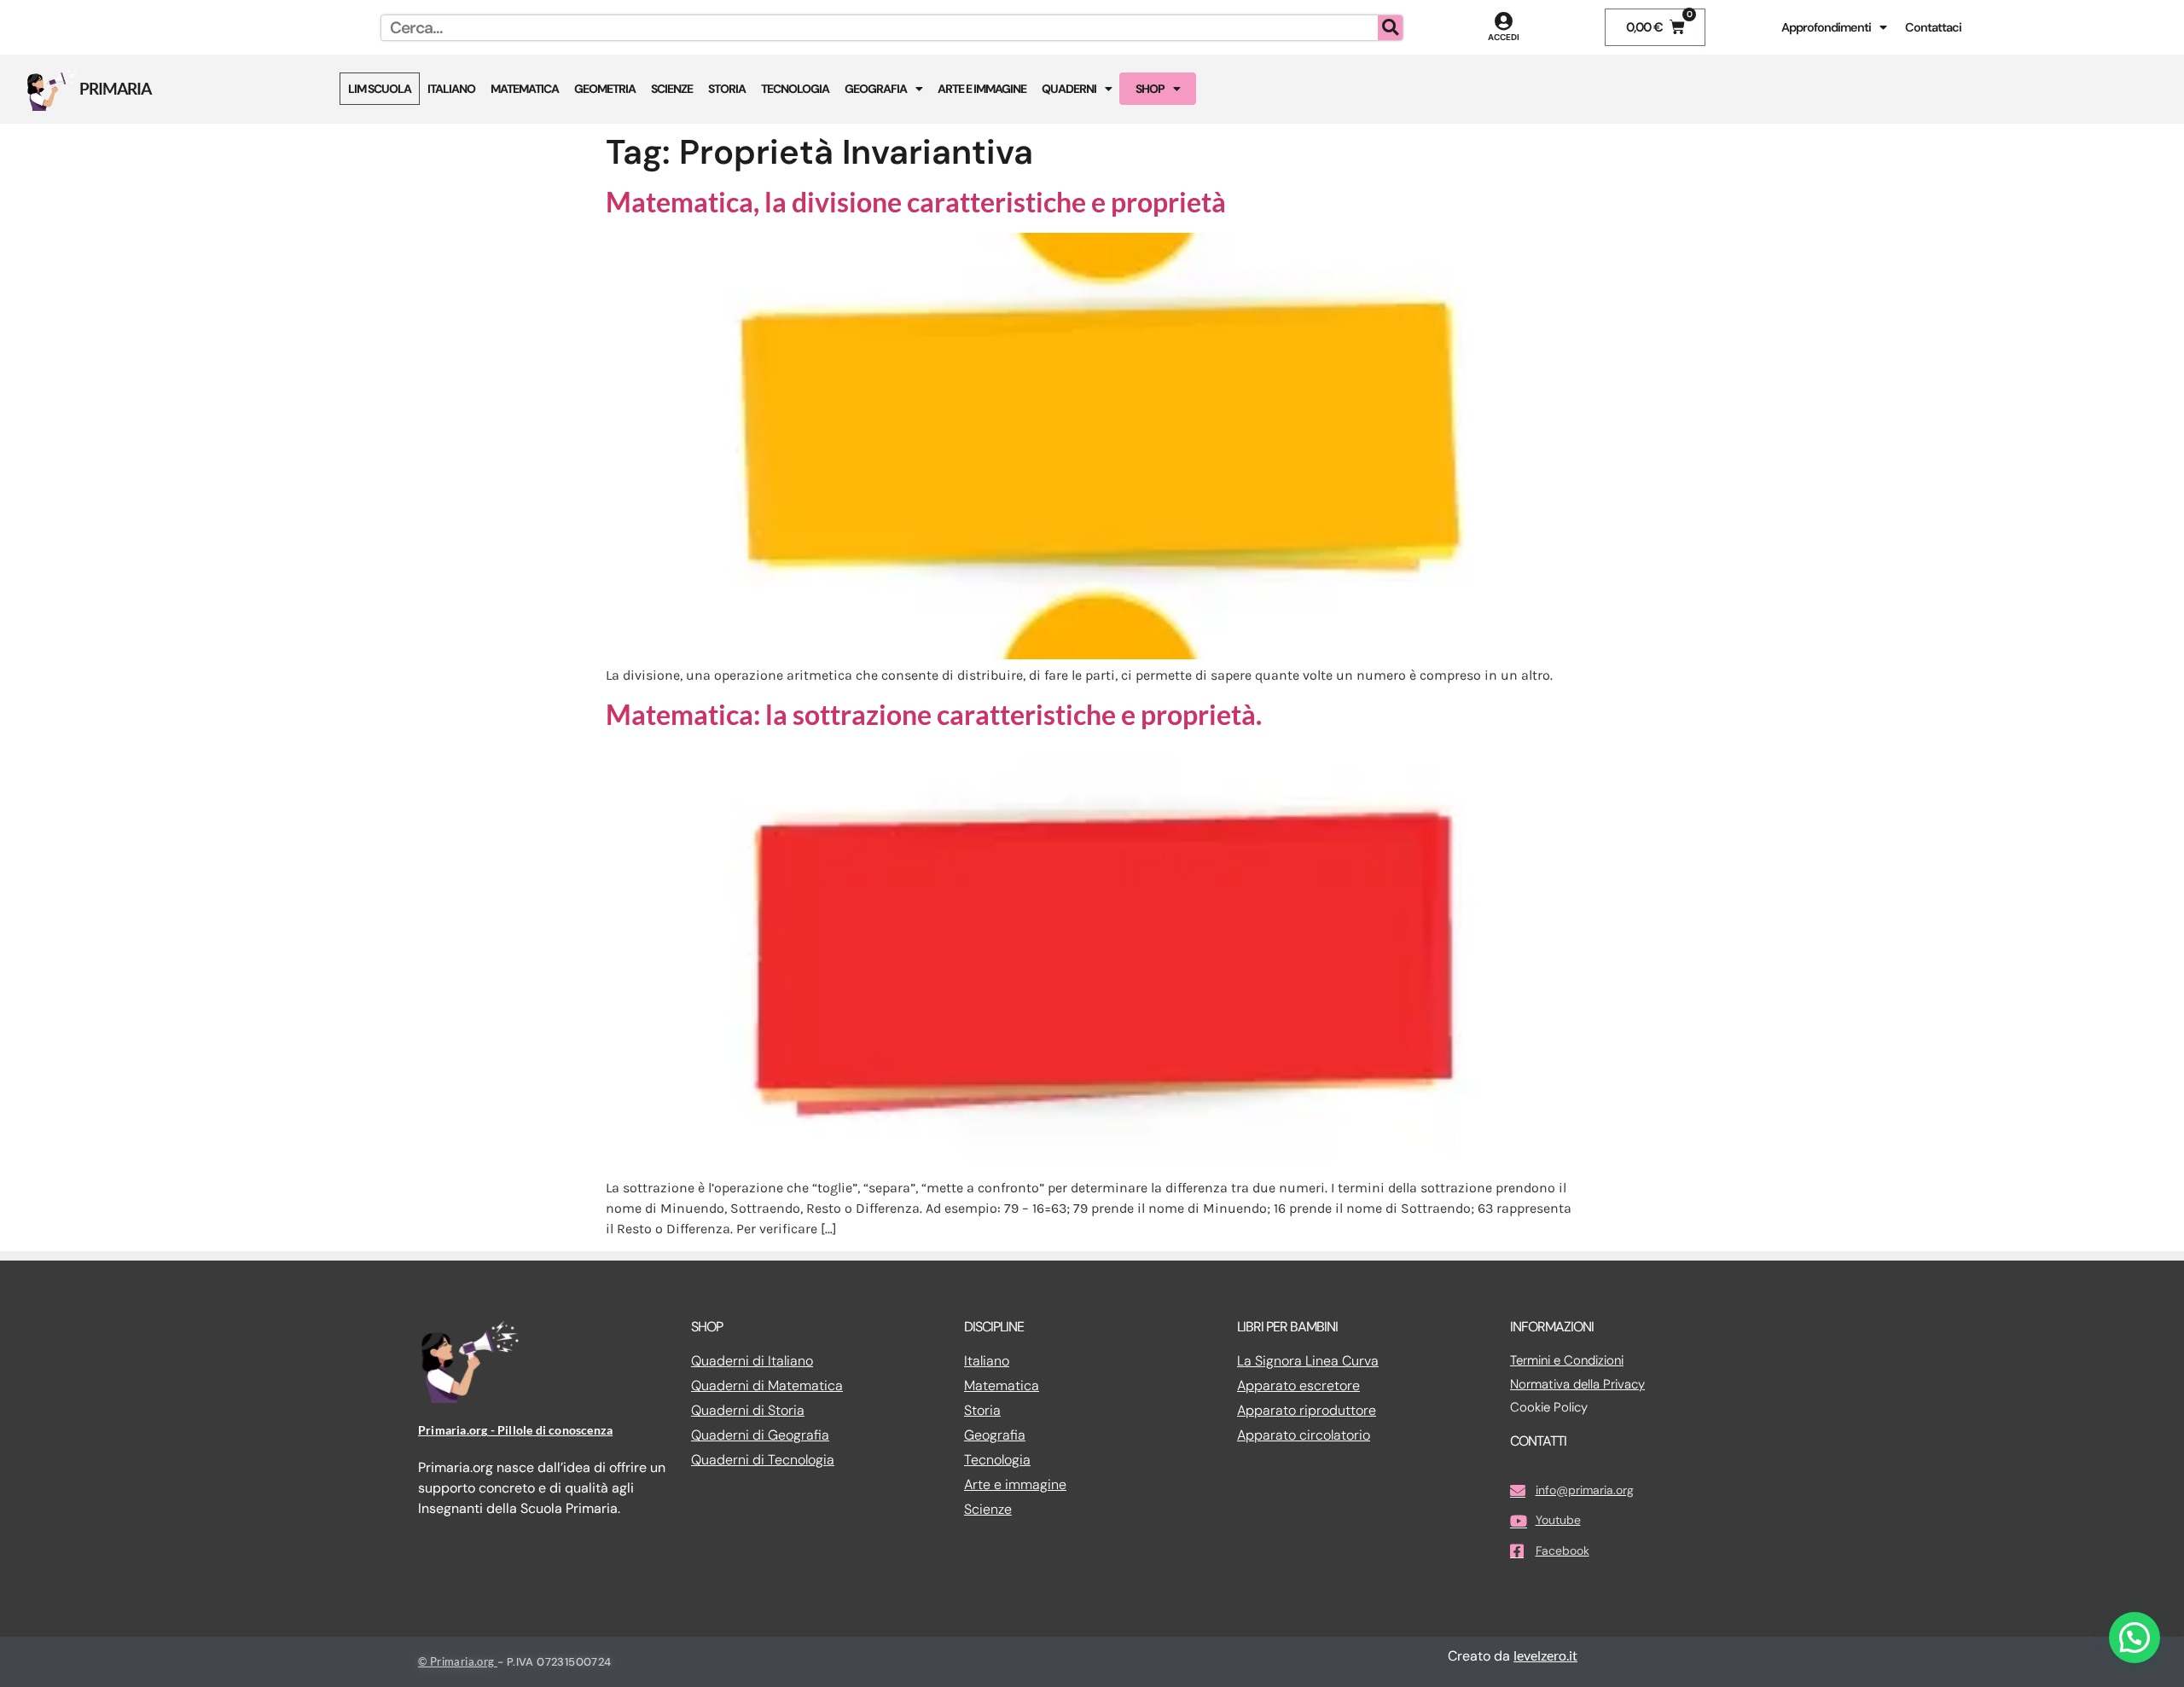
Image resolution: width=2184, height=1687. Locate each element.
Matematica (525, 89)
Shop (1150, 89)
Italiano (451, 89)
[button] (2135, 1638)
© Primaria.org (458, 1661)
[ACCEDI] (1504, 21)
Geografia (876, 89)
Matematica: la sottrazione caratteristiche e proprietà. (934, 714)
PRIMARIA (115, 88)
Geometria (605, 89)
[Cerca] (1390, 28)
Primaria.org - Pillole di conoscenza (515, 1430)
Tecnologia (795, 89)
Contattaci (1933, 27)
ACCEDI (1504, 37)
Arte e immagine (982, 89)
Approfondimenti (1826, 27)
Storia (727, 89)
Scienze (672, 89)
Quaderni (1069, 89)
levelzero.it (1545, 1655)
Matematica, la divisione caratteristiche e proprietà (916, 202)
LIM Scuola (380, 89)
